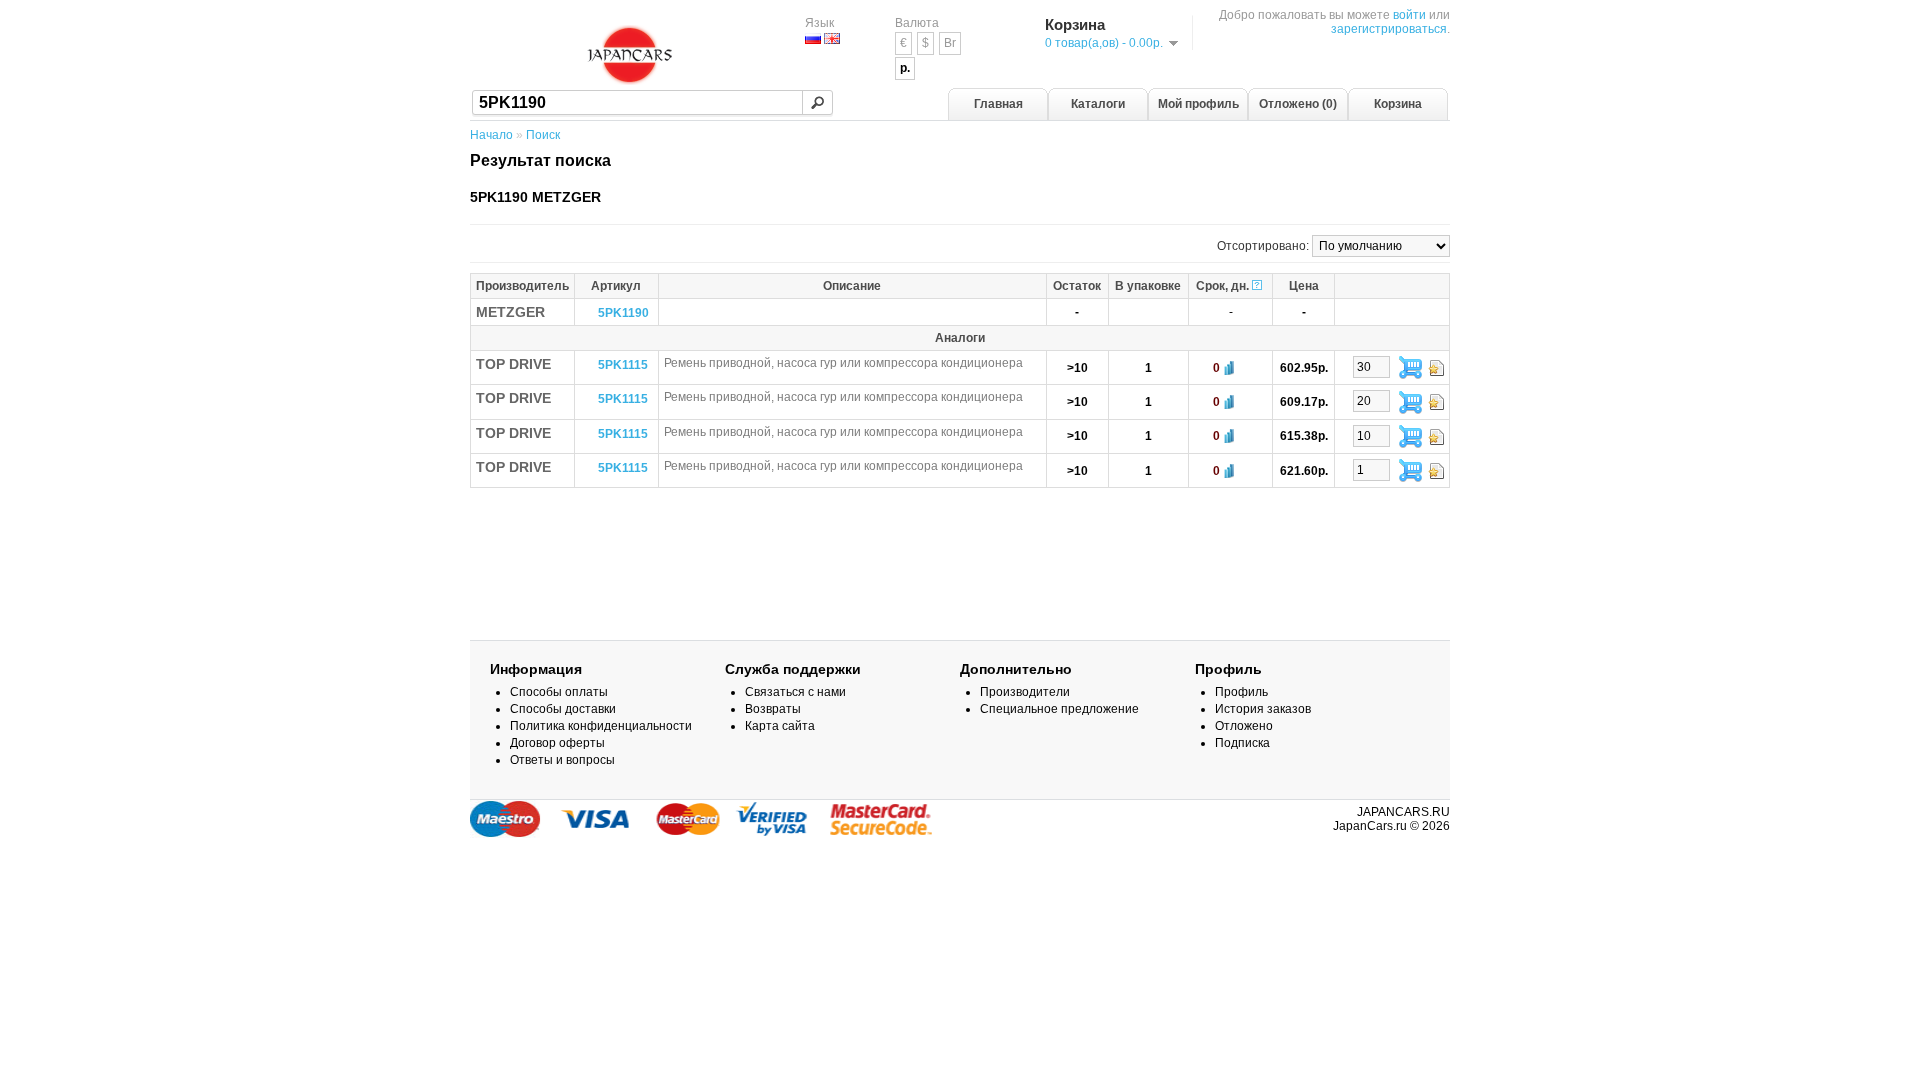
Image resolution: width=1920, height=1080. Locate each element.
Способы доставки (563, 709)
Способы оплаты (559, 692)
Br (950, 43)
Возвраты (773, 709)
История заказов (1263, 709)
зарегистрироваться (1389, 29)
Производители (1025, 692)
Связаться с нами (795, 692)
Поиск (543, 135)
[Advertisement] (960, 553)
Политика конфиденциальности (601, 726)
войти (1409, 15)
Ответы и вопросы (562, 760)
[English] (832, 38)
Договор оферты (557, 743)
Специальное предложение (1059, 709)
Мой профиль (1198, 104)
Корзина (1398, 104)
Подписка (1242, 743)
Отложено (1244, 726)
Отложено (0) (1298, 104)
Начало (491, 135)
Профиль (1241, 692)
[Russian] (813, 38)
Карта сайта (780, 726)
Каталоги (1098, 104)
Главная (998, 104)
